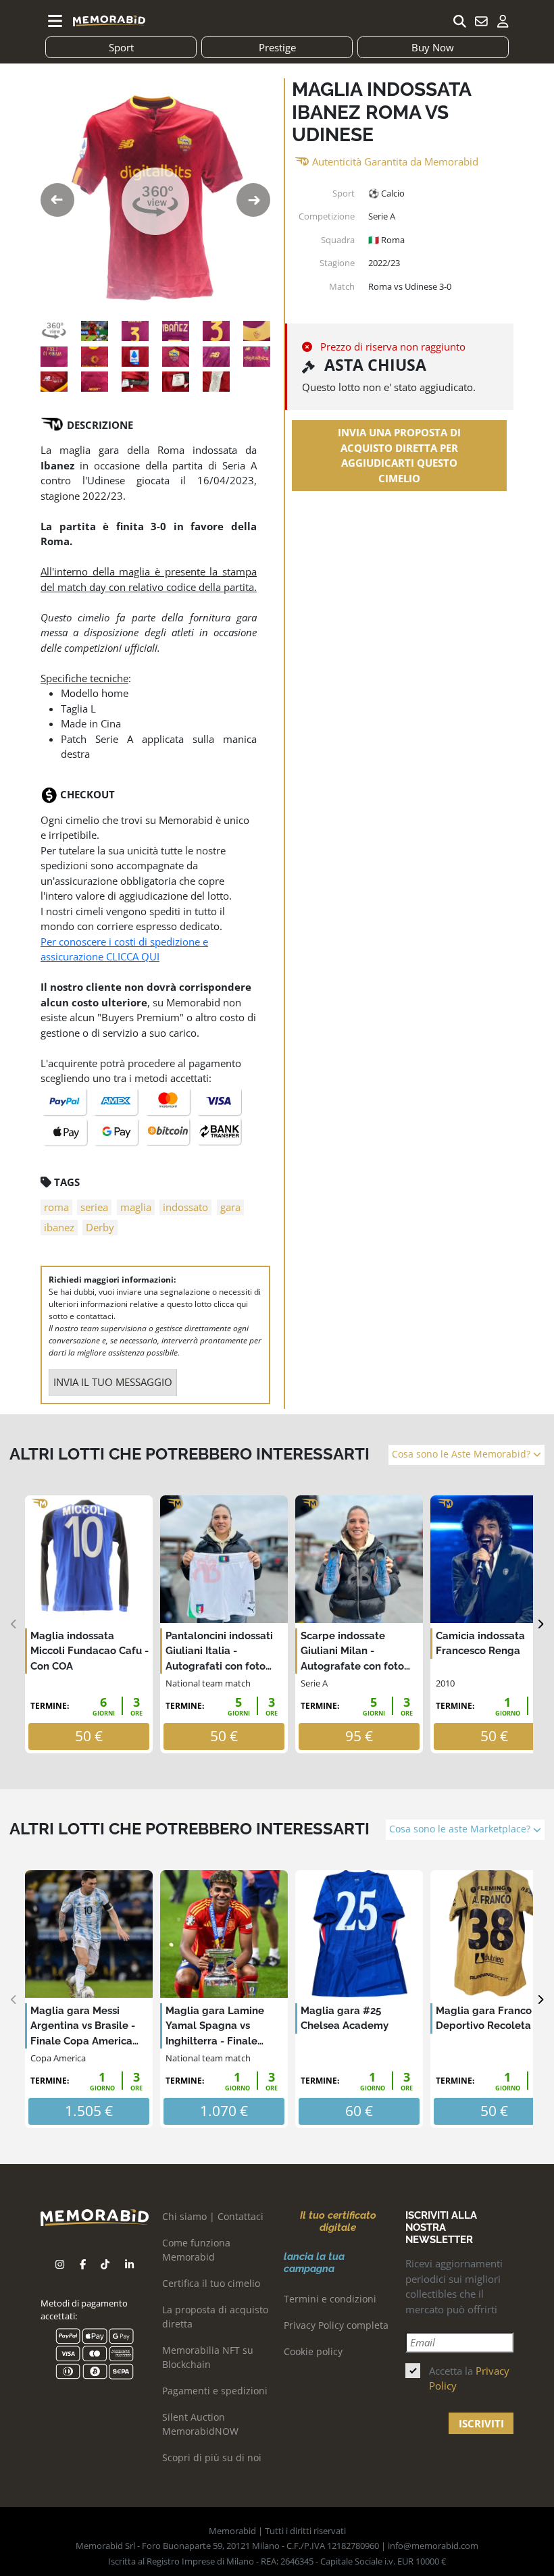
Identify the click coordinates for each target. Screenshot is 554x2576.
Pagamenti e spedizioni (215, 2391)
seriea (94, 1207)
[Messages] (481, 21)
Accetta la (469, 2378)
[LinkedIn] (129, 2264)
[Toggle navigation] (55, 21)
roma (56, 1207)
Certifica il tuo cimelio (211, 2283)
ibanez (59, 1227)
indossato (185, 1207)
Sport (121, 47)
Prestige (277, 47)
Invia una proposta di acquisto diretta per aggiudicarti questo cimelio (399, 455)
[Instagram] (60, 2264)
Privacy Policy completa (336, 2325)
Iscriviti (481, 2423)
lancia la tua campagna (314, 2263)
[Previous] (14, 1625)
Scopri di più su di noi (212, 2457)
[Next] (540, 1625)
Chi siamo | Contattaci (213, 2216)
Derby (100, 1227)
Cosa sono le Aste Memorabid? (462, 1454)
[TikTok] (105, 2264)
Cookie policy (313, 2351)
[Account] (503, 21)
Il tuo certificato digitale (338, 2221)
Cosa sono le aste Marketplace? (461, 1829)
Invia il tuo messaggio (113, 1382)
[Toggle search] (459, 21)
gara (230, 1207)
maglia (136, 1207)
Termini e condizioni (330, 2299)
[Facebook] (83, 2264)
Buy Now (433, 47)
